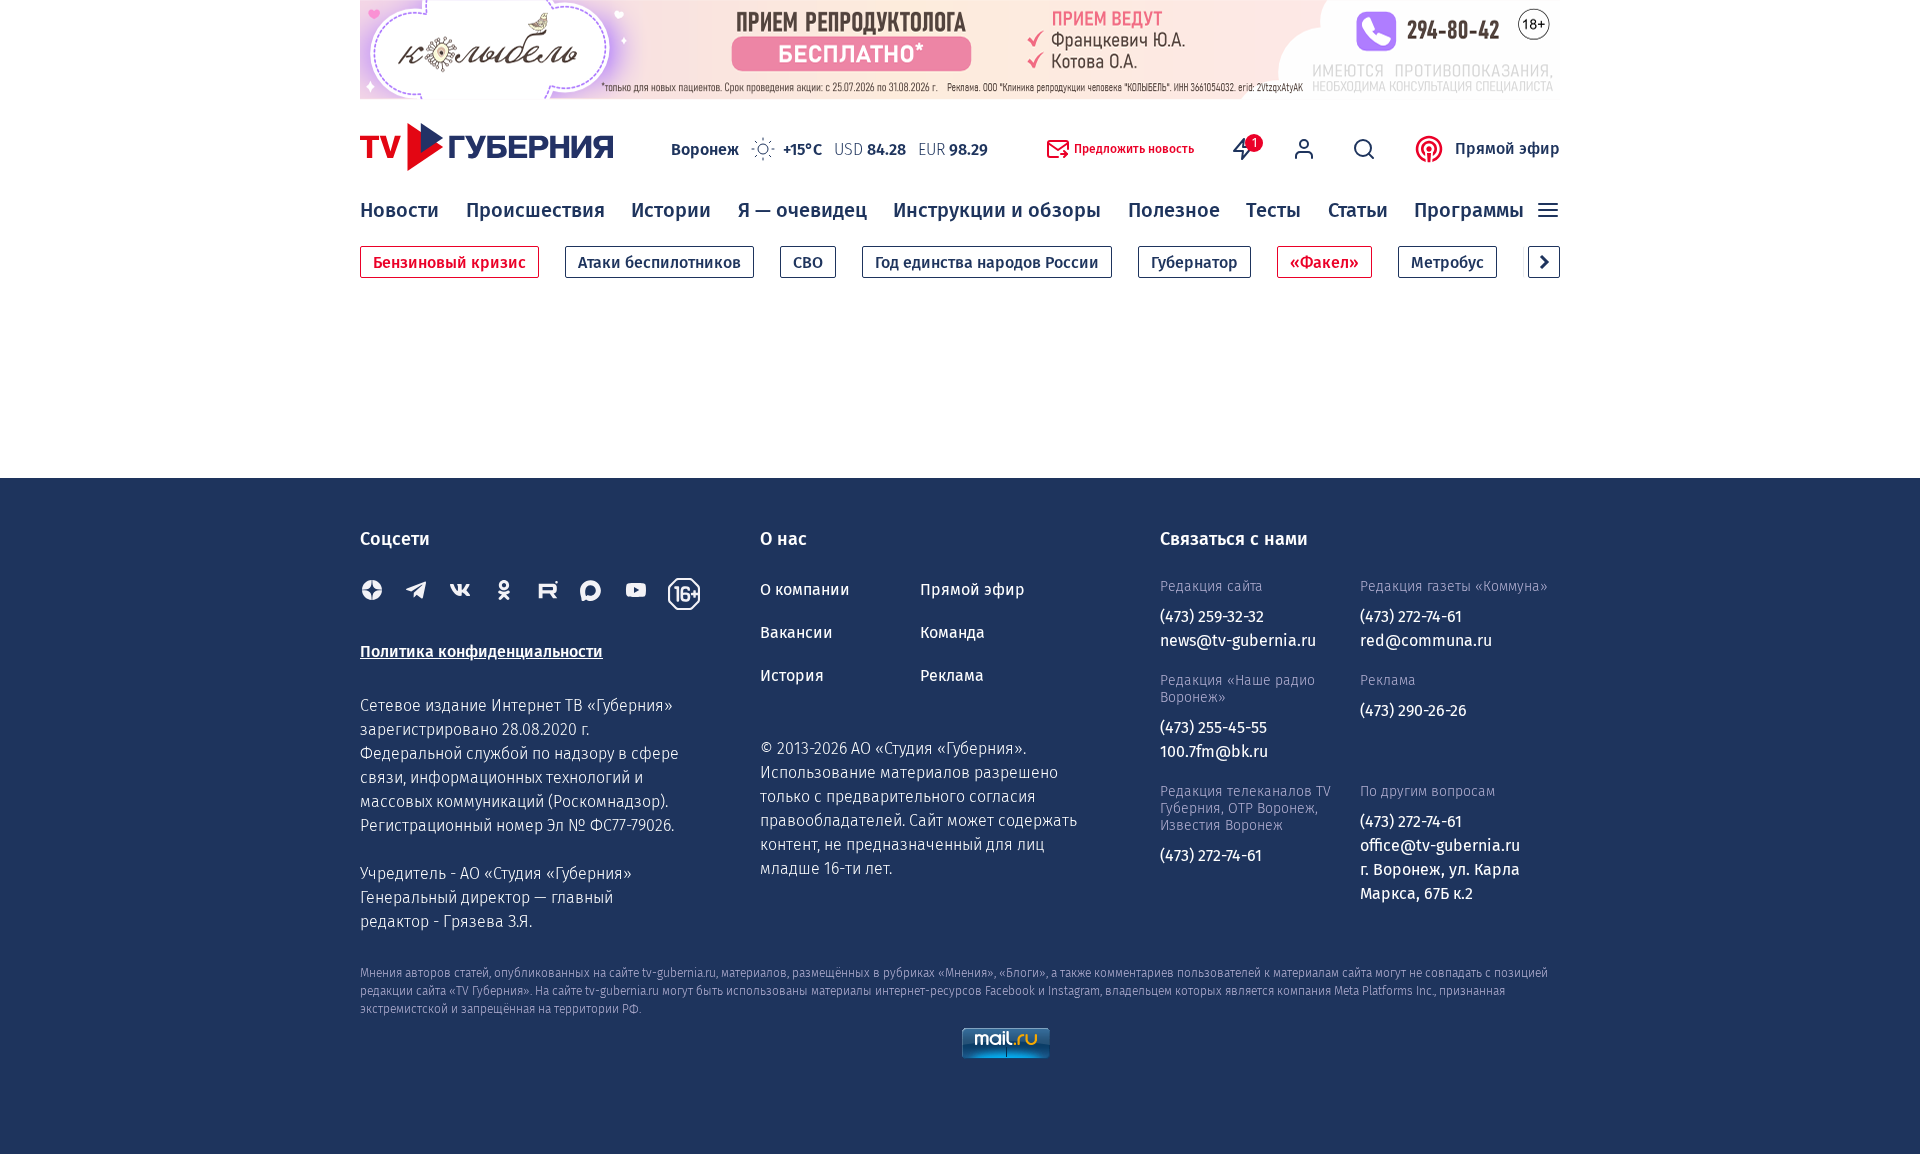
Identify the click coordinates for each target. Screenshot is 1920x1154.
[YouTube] (636, 594)
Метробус (1447, 262)
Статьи (1358, 210)
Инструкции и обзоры (997, 210)
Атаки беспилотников (659, 262)
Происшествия (535, 210)
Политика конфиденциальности (481, 651)
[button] (1544, 262)
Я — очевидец (802, 210)
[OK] (504, 594)
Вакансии (796, 632)
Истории (671, 210)
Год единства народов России (987, 262)
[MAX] (592, 594)
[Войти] (1304, 149)
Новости (399, 210)
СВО (808, 262)
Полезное (1174, 210)
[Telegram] (416, 594)
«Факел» (1324, 262)
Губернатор (1194, 262)
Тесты (1273, 210)
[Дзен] (372, 594)
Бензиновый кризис (449, 262)
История (792, 675)
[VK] (460, 594)
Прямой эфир (1507, 148)
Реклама (952, 675)
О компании (805, 589)
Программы (1469, 210)
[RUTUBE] (548, 594)
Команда (952, 632)
